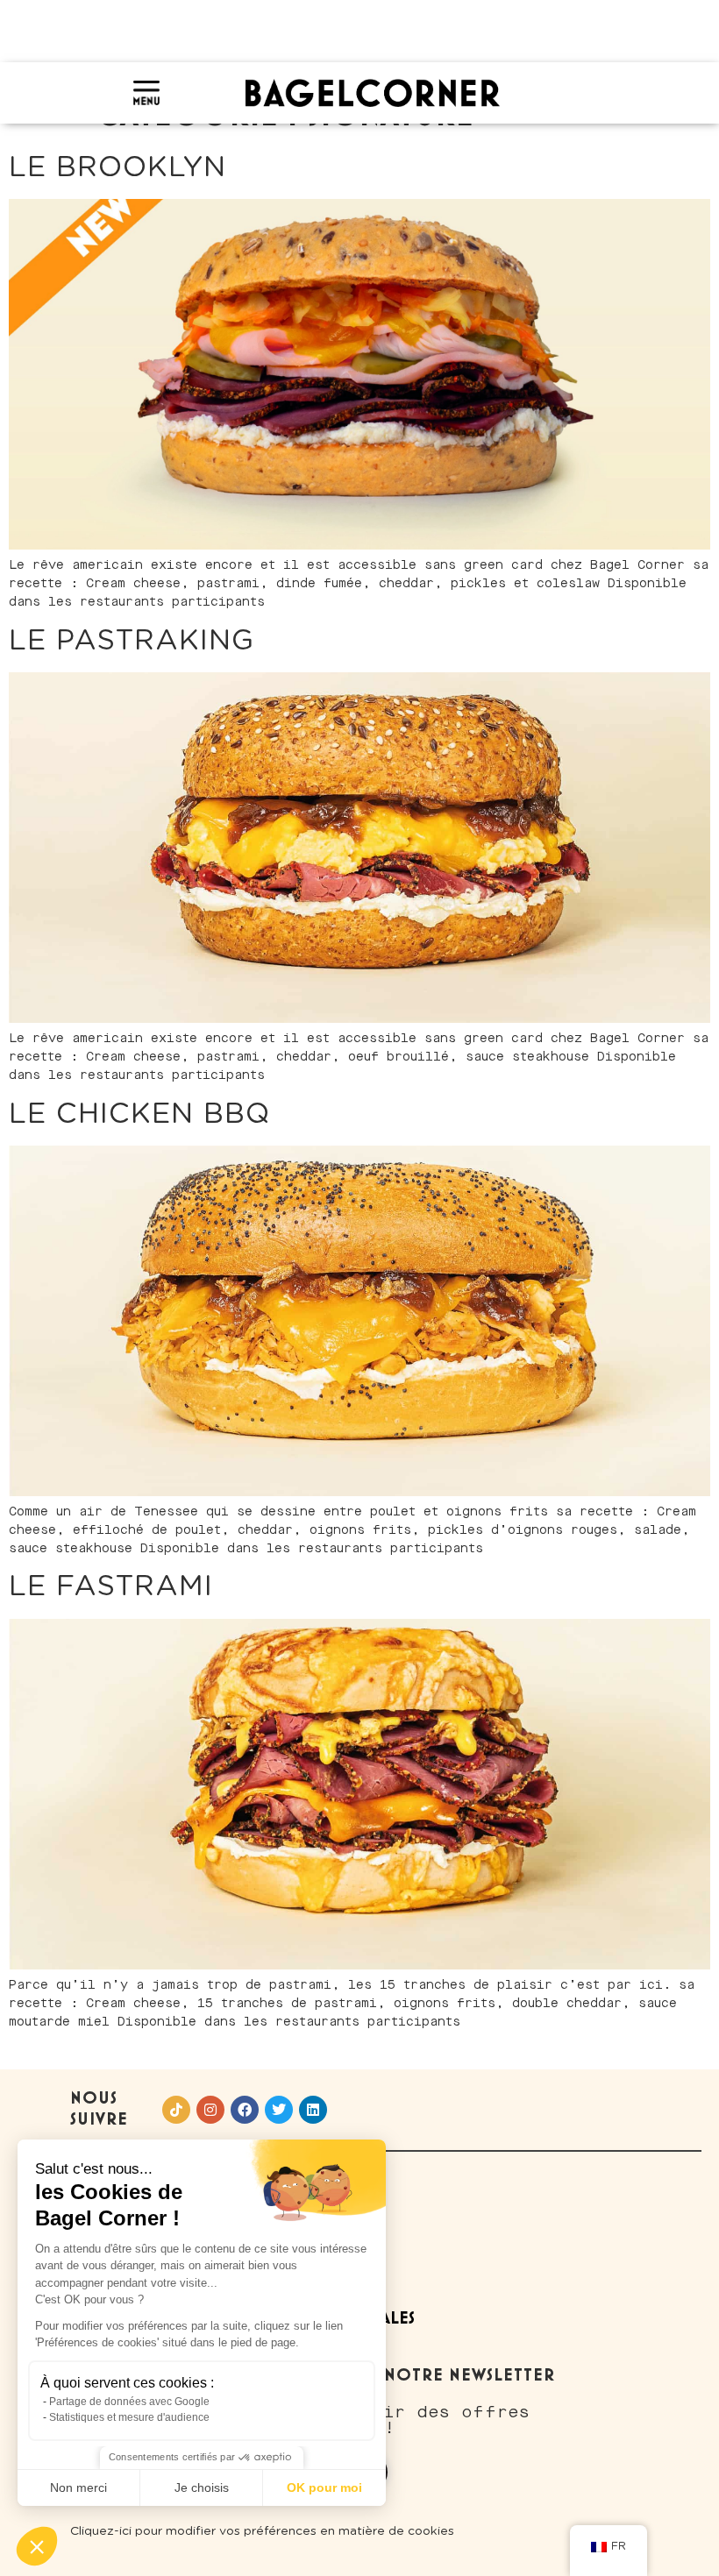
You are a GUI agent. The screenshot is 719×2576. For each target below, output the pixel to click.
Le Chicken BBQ (139, 1114)
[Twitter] (279, 2110)
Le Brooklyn (117, 167)
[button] (37, 2546)
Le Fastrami (111, 1586)
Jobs (281, 2278)
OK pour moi (324, 2487)
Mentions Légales (339, 2319)
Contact (302, 2198)
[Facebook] (245, 2110)
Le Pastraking (132, 641)
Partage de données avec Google (129, 2402)
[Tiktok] (176, 2110)
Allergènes (313, 2238)
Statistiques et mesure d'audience (129, 2417)
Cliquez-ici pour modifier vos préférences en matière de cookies (262, 2531)
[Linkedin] (313, 2110)
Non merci (78, 2487)
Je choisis (202, 2487)
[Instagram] (210, 2110)
